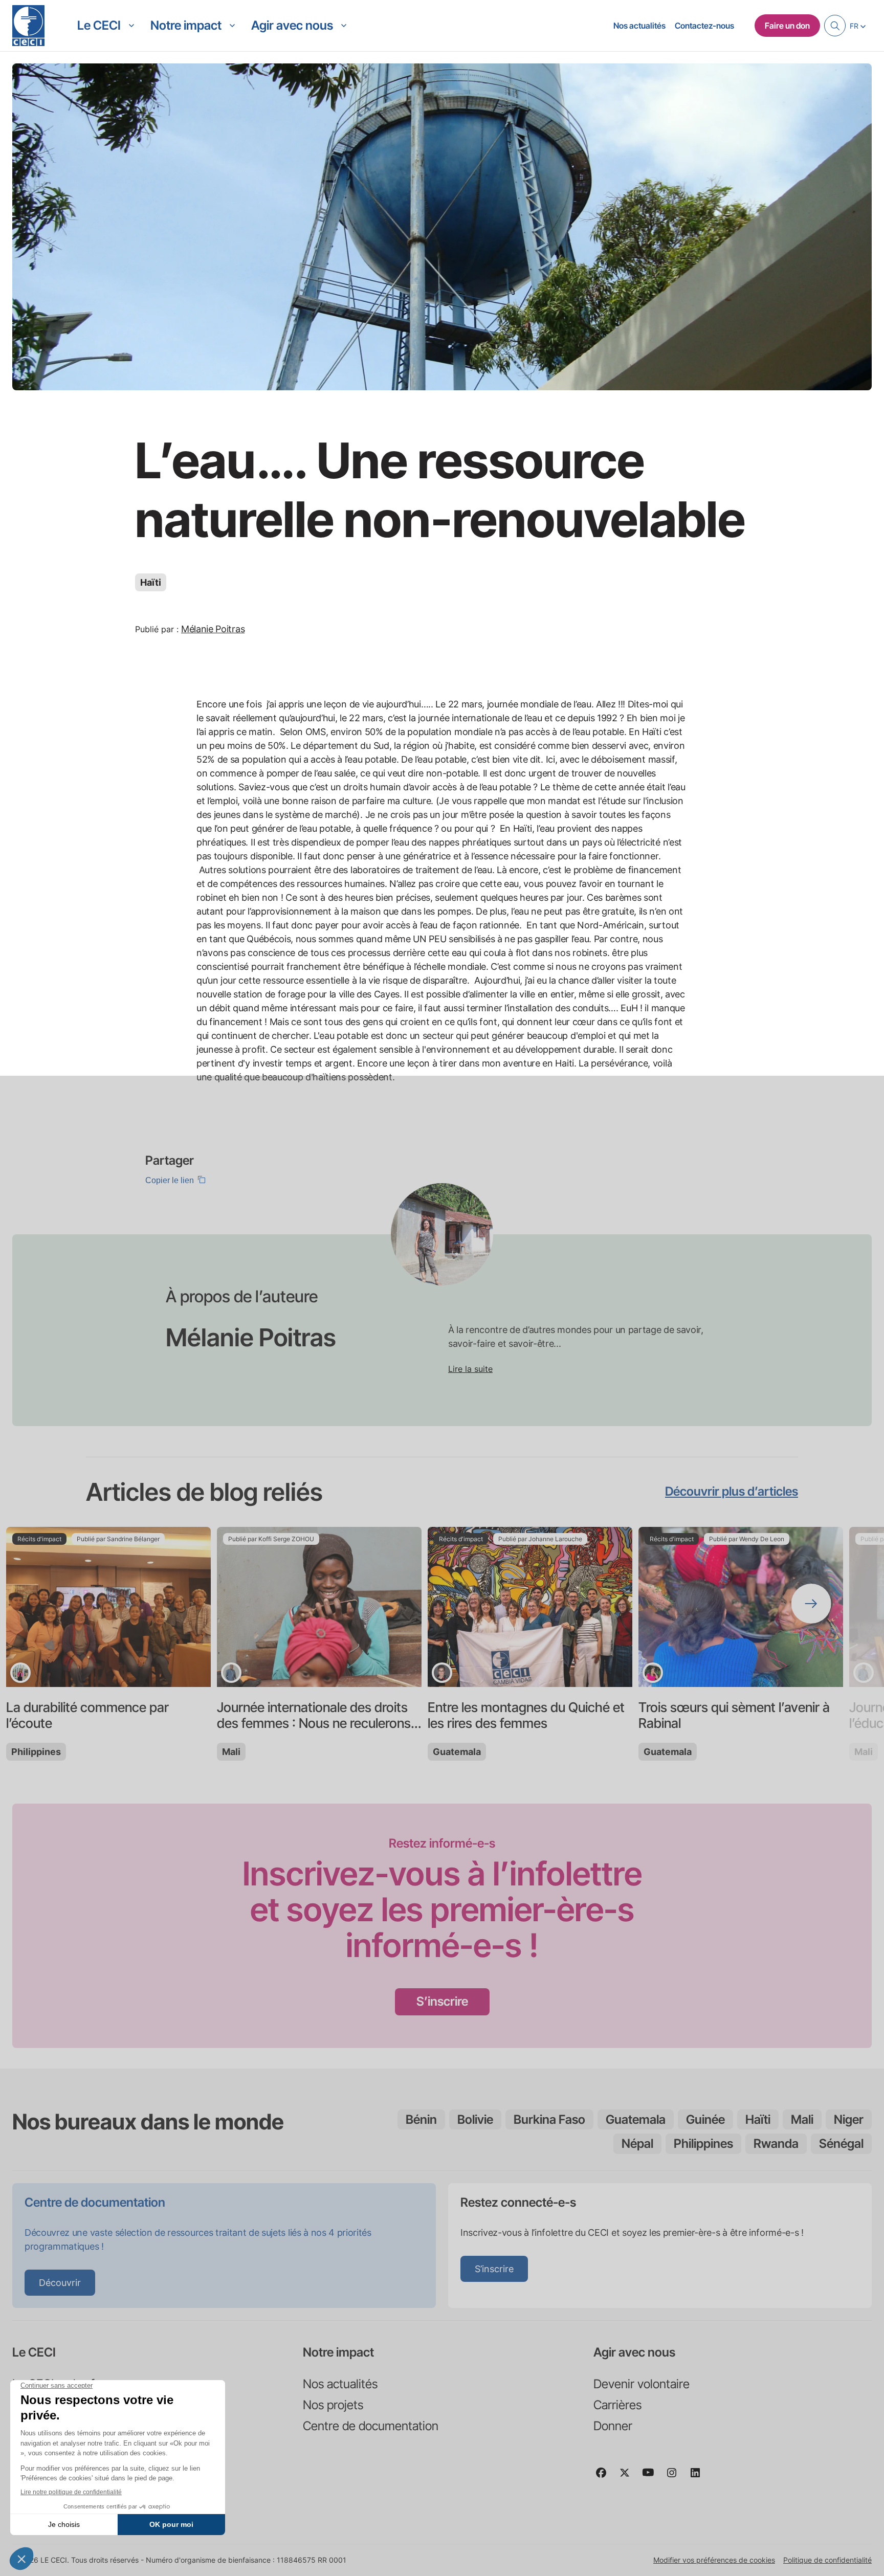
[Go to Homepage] (28, 26)
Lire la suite (470, 1369)
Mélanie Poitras (213, 629)
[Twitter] (629, 2477)
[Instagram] (676, 2477)
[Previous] (73, 1604)
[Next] (811, 1604)
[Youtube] (652, 2477)
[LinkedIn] (699, 2477)
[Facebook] (605, 2477)
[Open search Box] (835, 26)
